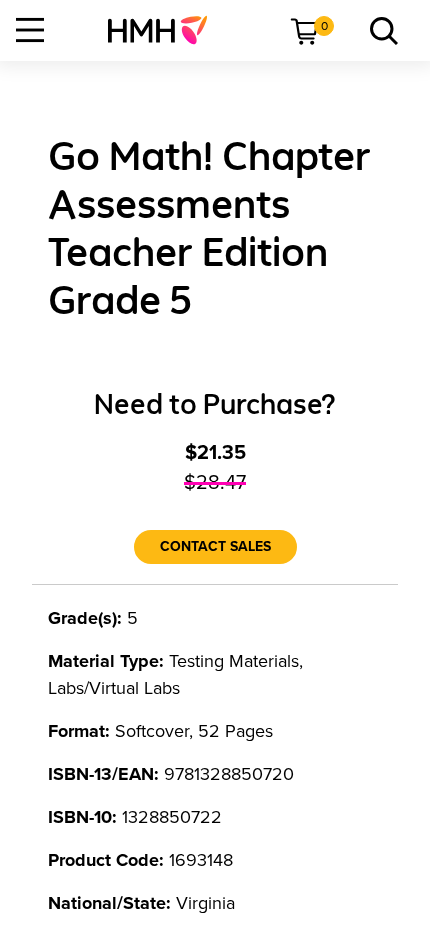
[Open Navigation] (30, 30)
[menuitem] (165, 30)
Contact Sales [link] (215, 546)
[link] (165, 30)
